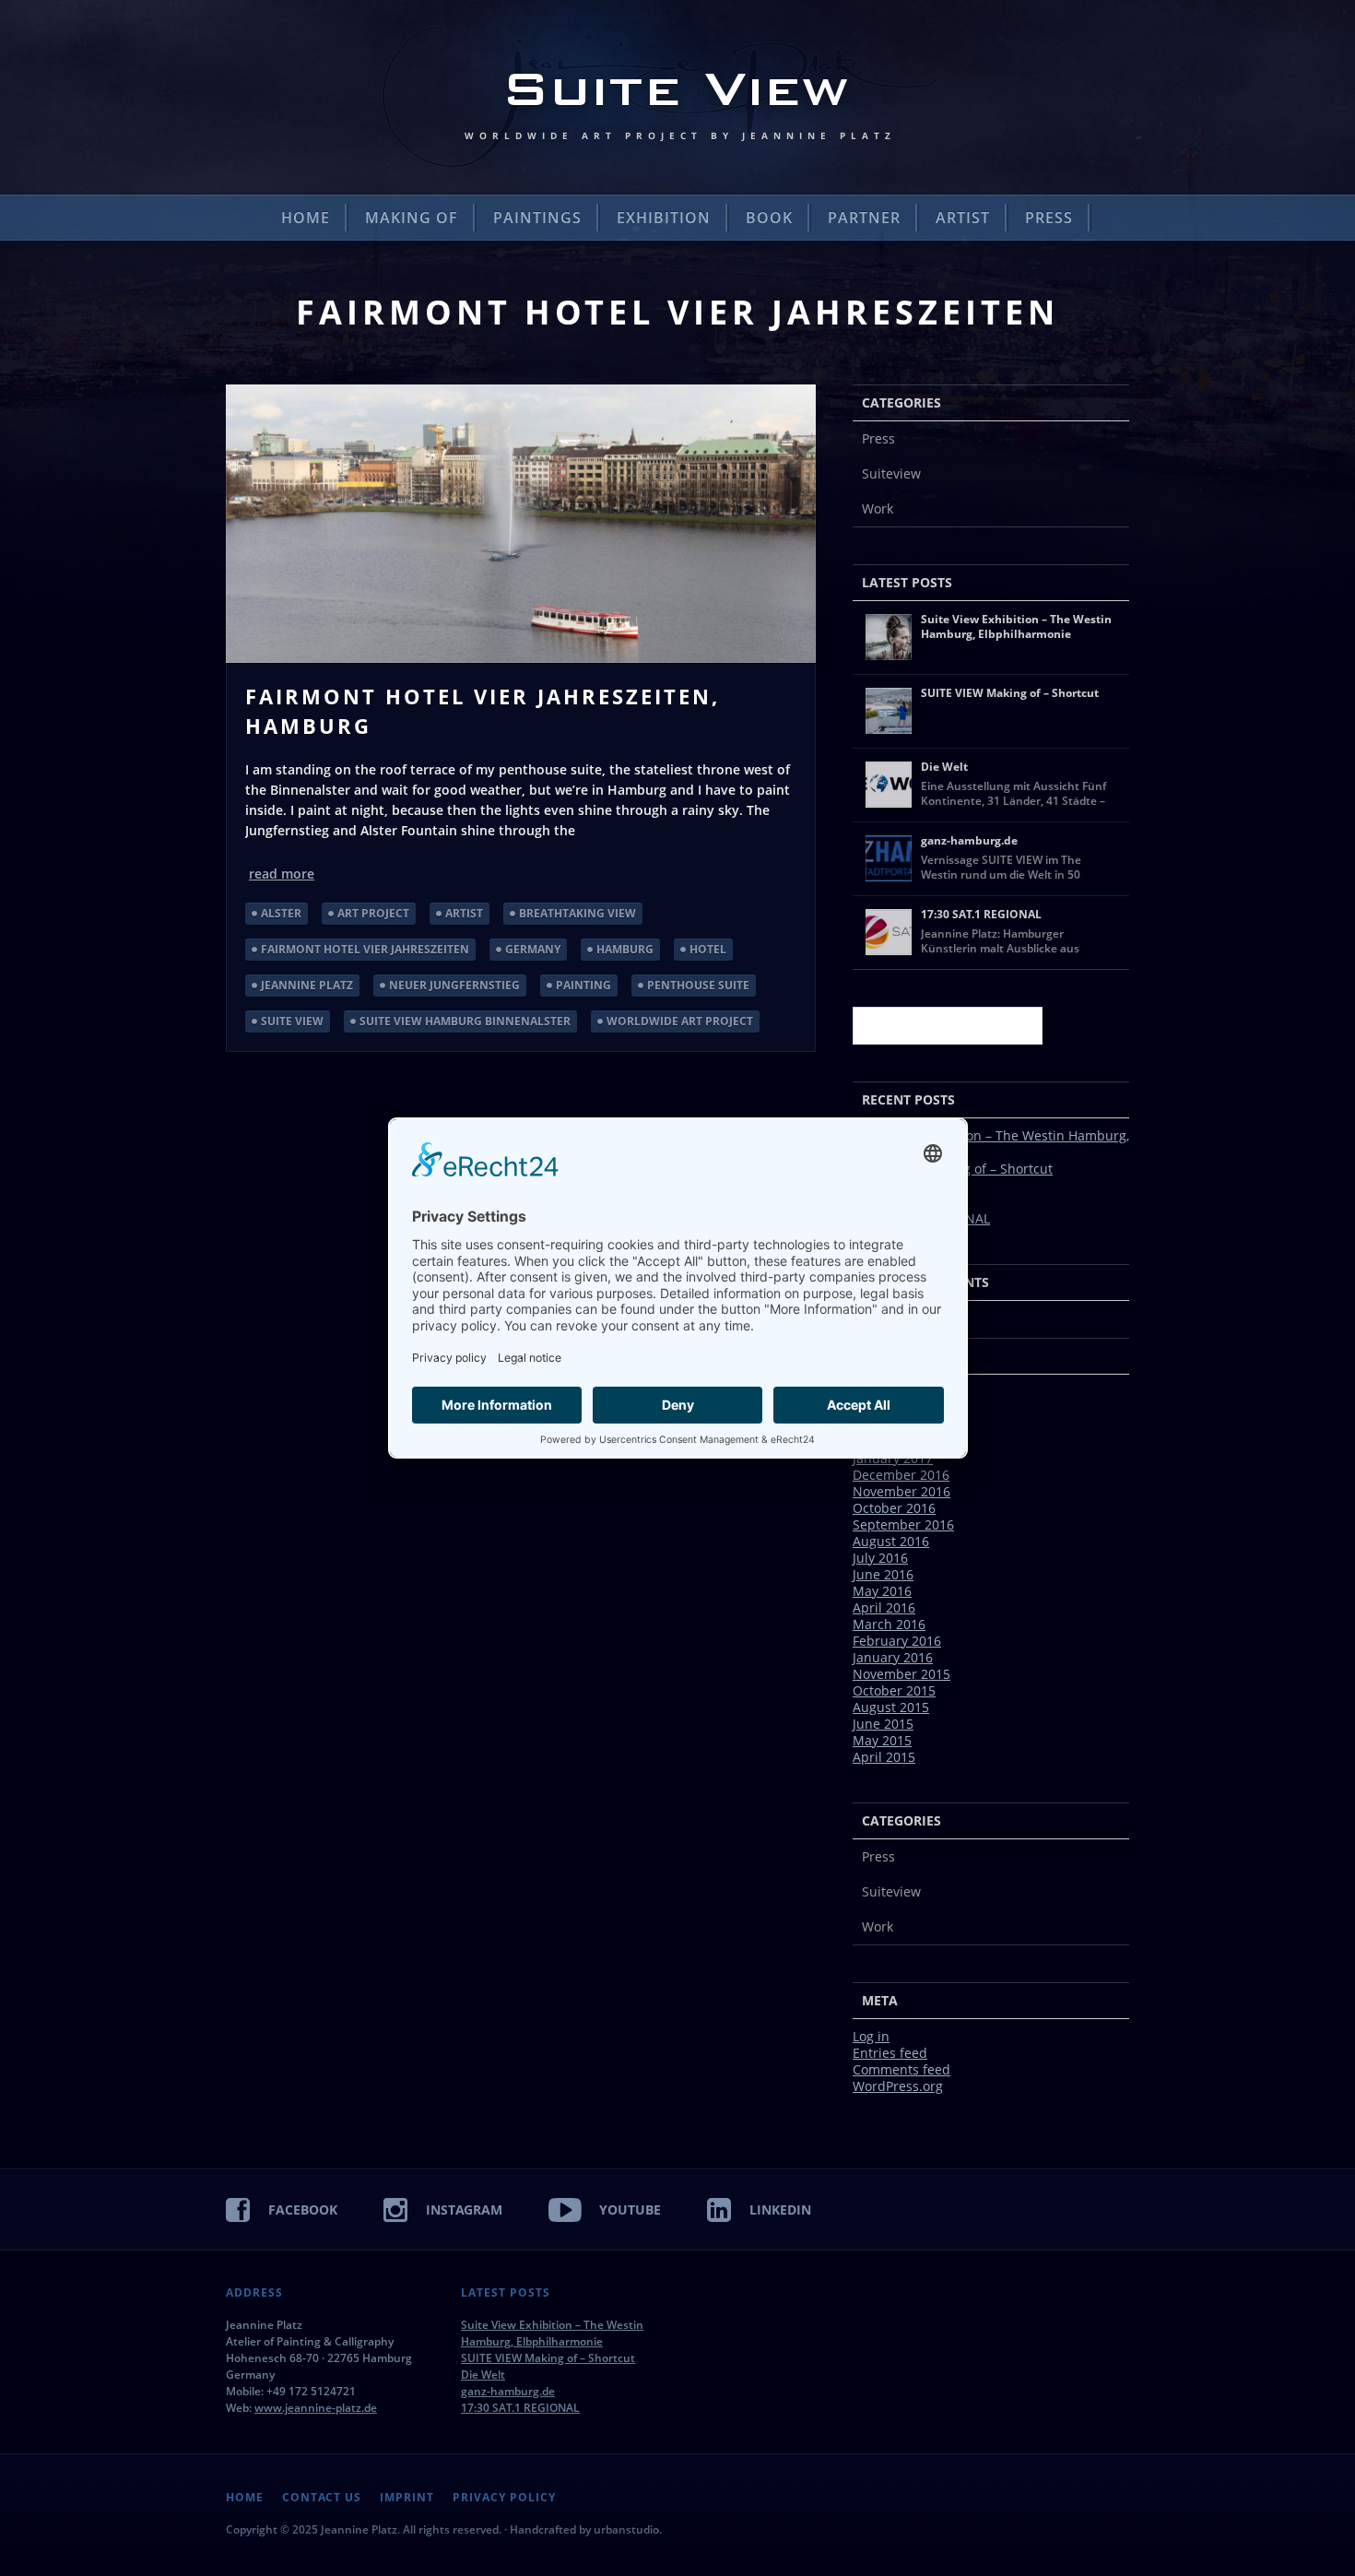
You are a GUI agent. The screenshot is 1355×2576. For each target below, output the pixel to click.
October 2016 (894, 1508)
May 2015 (882, 1740)
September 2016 (903, 1524)
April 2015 (884, 1757)
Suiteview (891, 473)
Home (306, 218)
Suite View (292, 1021)
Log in (871, 2036)
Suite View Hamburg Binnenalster (465, 1021)
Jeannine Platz (307, 985)
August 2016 (891, 1541)
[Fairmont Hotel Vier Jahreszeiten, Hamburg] (521, 524)
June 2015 (883, 1724)
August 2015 (891, 1707)
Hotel (708, 949)
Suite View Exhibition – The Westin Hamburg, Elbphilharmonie (991, 1144)
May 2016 (882, 1591)
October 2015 (894, 1690)
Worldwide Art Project (680, 1021)
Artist (963, 218)
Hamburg (625, 949)
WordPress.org (898, 2086)
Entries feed (890, 2053)
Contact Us (322, 2498)
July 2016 (880, 1558)
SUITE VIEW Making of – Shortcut (548, 2358)
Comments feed (901, 2069)
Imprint (407, 2498)
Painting (583, 985)
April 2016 (884, 1607)
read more (282, 874)
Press (1049, 218)
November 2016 (901, 1491)
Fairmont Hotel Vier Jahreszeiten (365, 949)
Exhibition (664, 218)
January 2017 (893, 1458)
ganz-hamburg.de (508, 2391)
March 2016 (889, 1624)
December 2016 (901, 1475)
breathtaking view (577, 913)
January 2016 (893, 1657)
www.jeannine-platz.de (316, 2408)
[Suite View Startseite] (677, 97)
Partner (864, 218)
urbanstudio (626, 2529)
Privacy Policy (504, 2498)
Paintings (537, 218)
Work (878, 508)
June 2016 (883, 1574)
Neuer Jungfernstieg (454, 985)
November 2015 (901, 1674)
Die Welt (483, 2375)
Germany (533, 949)
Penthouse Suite (698, 985)
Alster (281, 913)
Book (769, 218)
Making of (412, 218)
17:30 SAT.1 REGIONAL (520, 2408)
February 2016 (897, 1641)
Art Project (373, 913)
